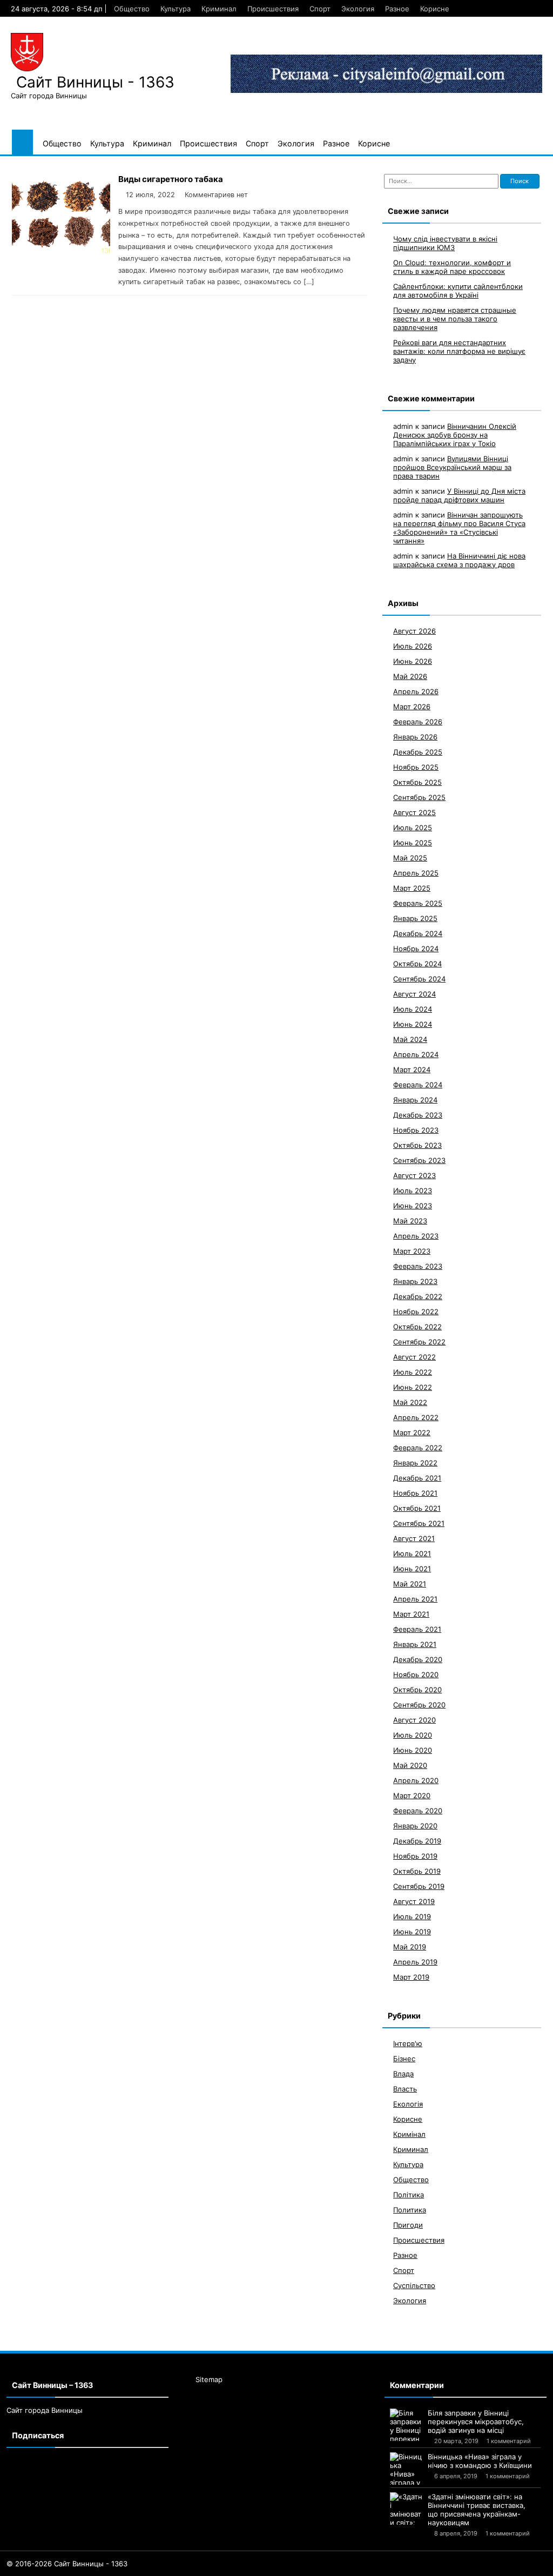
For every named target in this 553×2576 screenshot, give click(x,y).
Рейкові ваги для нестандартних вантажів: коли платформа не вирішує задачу (459, 351)
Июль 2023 (413, 1191)
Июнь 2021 (412, 1569)
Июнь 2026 (413, 661)
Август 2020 (414, 1720)
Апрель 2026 (416, 691)
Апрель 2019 (415, 1962)
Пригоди (408, 2225)
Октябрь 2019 (417, 1871)
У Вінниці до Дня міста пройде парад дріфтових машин (459, 495)
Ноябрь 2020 (416, 1674)
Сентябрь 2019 (419, 1886)
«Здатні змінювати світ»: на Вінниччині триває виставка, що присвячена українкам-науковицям (477, 2510)
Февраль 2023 (418, 1266)
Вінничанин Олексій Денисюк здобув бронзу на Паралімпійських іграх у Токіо (455, 435)
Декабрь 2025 (418, 752)
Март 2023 (412, 1251)
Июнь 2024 (413, 1024)
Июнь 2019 (412, 1932)
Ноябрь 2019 (415, 1856)
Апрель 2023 (416, 1236)
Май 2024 (410, 1039)
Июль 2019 (412, 1916)
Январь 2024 (415, 1100)
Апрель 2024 (416, 1054)
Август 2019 (414, 1901)
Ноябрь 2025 (416, 767)
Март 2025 (412, 888)
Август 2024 (414, 994)
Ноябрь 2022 (416, 1311)
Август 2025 (414, 812)
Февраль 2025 (418, 903)
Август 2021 (414, 1538)
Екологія (408, 2104)
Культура (176, 9)
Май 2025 (410, 858)
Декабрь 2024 (418, 933)
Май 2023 (410, 1221)
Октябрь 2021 (417, 1508)
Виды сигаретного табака (171, 179)
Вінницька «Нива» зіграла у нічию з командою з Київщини (480, 2461)
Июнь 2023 (413, 1206)
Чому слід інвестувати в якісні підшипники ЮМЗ (445, 243)
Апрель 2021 (415, 1599)
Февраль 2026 (418, 722)
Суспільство (414, 2285)
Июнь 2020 (413, 1750)
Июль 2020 (413, 1735)
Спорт (320, 9)
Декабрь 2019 (417, 1841)
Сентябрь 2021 (419, 1523)
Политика (410, 2210)
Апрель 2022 (416, 1417)
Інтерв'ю (408, 2043)
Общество (132, 9)
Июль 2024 (413, 1009)
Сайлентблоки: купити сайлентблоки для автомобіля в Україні (458, 291)
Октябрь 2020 (417, 1690)
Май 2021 (410, 1584)
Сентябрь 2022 (419, 1342)
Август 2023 (414, 1175)
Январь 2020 (415, 1826)
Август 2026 (414, 631)
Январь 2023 (415, 1281)
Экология (358, 9)
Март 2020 (412, 1795)
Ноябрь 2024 (416, 949)
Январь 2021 (415, 1644)
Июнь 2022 (413, 1387)
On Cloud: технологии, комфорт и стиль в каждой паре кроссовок (452, 267)
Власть (405, 2089)
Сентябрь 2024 (419, 979)
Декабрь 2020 (418, 1659)
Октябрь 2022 (417, 1327)
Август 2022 (414, 1357)
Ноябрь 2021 (415, 1493)
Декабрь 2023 (418, 1115)
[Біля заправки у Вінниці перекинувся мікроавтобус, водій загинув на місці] (406, 2425)
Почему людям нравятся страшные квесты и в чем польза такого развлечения (455, 319)
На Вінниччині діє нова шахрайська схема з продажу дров (459, 560)
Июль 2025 (413, 828)
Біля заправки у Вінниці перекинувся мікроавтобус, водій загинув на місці (476, 2422)
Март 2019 (411, 1977)
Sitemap (209, 2379)
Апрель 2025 (416, 873)
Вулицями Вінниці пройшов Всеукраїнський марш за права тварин (452, 467)
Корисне (435, 9)
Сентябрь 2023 (419, 1160)
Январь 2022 (415, 1463)
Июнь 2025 (413, 843)
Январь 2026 (415, 737)
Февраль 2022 (418, 1448)
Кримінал (409, 2134)
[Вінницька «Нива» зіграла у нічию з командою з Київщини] (406, 2469)
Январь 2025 (415, 918)
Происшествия (273, 9)
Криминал (219, 9)
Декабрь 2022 (418, 1296)
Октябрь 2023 (417, 1145)
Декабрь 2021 (417, 1478)
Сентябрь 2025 (419, 797)
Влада (403, 2074)
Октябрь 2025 (417, 782)
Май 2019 (410, 1947)
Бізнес (404, 2059)
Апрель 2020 (416, 1780)
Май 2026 (410, 676)
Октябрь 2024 (417, 964)
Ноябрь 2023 (416, 1130)
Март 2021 (411, 1614)
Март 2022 (412, 1432)
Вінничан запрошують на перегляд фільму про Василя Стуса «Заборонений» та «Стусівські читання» (459, 528)
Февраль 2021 (417, 1629)
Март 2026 (412, 707)
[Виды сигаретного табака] (61, 250)
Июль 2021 (412, 1553)
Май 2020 (410, 1765)
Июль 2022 (413, 1372)
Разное (397, 9)
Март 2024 (412, 1070)
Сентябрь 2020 (419, 1705)
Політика (409, 2195)
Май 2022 (410, 1402)
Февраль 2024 (418, 1085)
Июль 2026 (413, 646)
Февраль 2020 (418, 1811)
